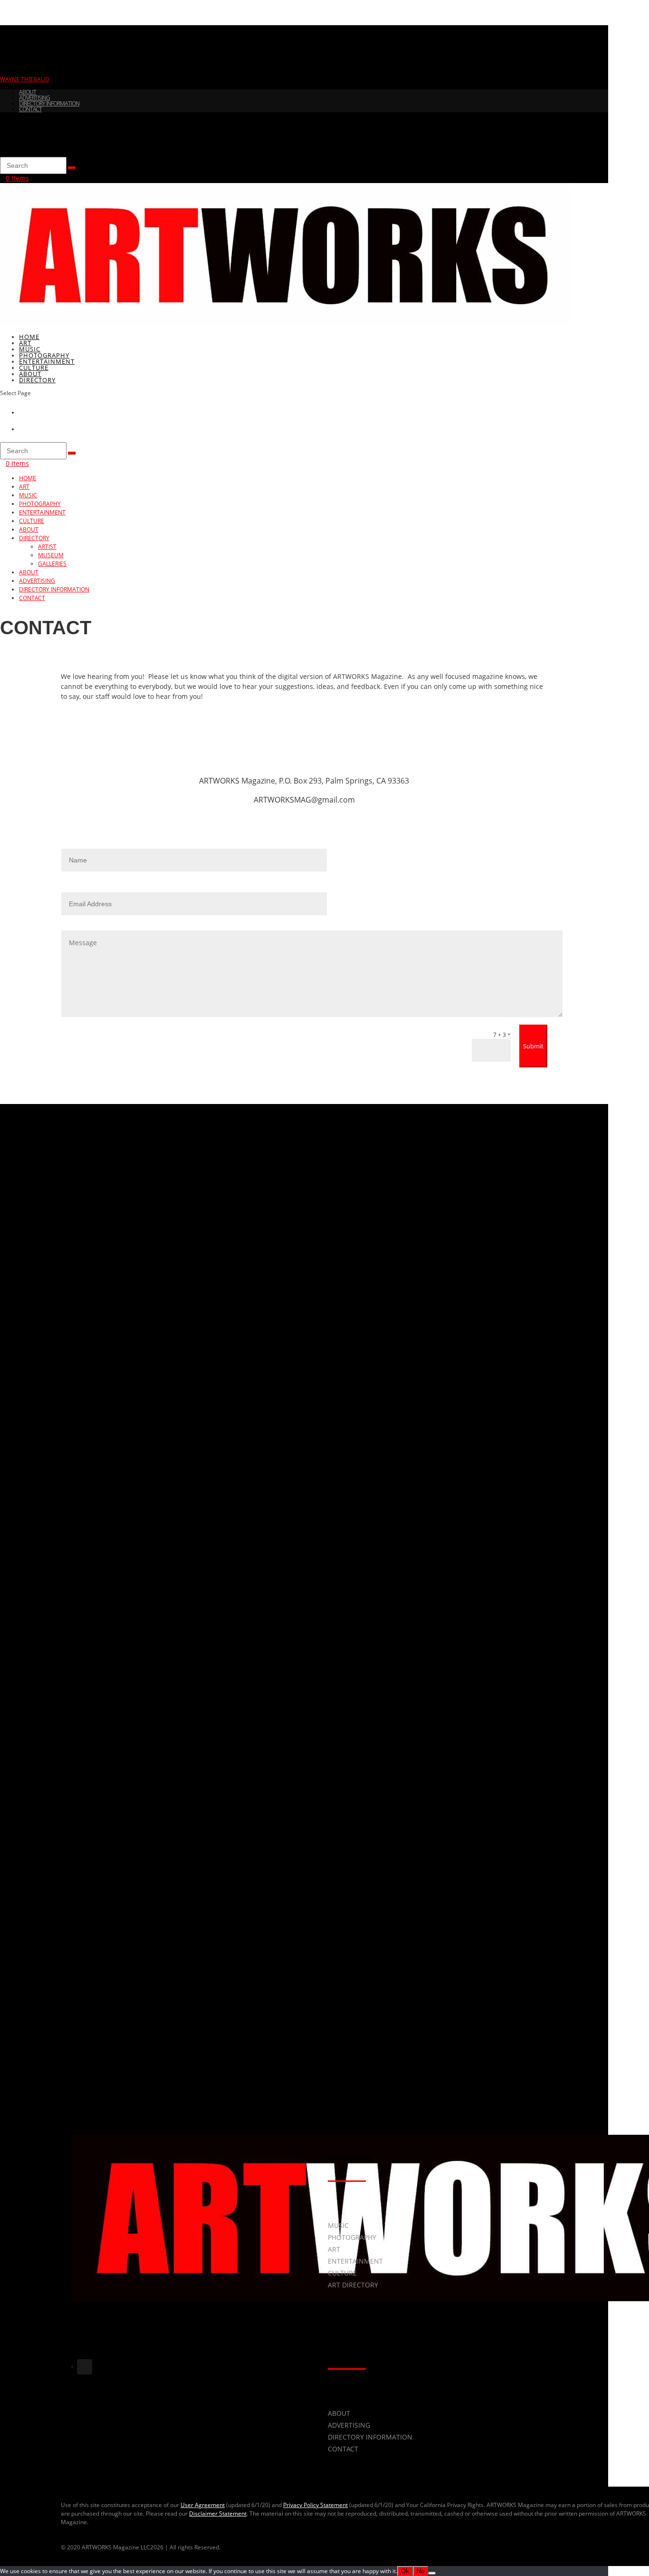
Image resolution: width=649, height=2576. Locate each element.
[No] (432, 2573)
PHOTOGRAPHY (40, 504)
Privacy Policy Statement (315, 2505)
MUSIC (28, 495)
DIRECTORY (37, 380)
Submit (533, 1046)
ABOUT (28, 92)
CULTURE (32, 521)
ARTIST (47, 547)
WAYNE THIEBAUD (25, 79)
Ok (405, 2571)
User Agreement (203, 2505)
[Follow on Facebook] (72, 2367)
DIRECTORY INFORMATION (49, 103)
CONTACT (30, 109)
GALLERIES (52, 564)
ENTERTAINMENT (42, 512)
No (420, 2571)
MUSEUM (51, 555)
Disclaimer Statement (218, 2513)
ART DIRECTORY (353, 2285)
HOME (28, 478)
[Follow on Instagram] (85, 2367)
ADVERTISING (34, 98)
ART (24, 487)
